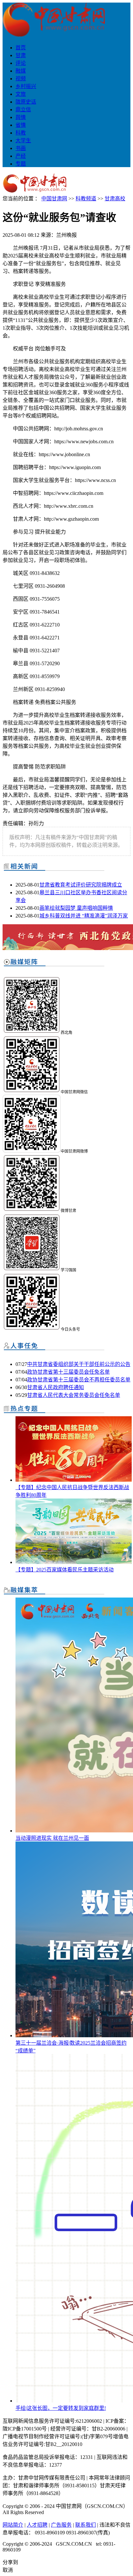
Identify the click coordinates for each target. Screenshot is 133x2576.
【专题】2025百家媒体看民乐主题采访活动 (65, 1570)
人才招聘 (37, 2525)
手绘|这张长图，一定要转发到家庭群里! (61, 2408)
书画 (21, 148)
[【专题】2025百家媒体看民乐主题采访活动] (74, 1562)
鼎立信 (23, 110)
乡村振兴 (26, 86)
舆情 (21, 117)
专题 (21, 164)
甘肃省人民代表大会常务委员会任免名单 (74, 1395)
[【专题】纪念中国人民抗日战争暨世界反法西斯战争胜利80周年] (74, 1480)
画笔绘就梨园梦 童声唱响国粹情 (76, 908)
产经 (21, 156)
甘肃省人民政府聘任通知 (56, 1387)
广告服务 (61, 2525)
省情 (21, 125)
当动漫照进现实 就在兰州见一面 (52, 1838)
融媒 (21, 71)
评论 (21, 63)
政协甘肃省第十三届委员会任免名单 (68, 1372)
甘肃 (21, 55)
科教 (21, 133)
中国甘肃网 (54, 199)
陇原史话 (26, 102)
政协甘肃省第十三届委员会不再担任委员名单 (79, 1380)
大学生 (23, 140)
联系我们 (86, 2525)
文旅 (21, 94)
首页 (21, 48)
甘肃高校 (115, 199)
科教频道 (86, 199)
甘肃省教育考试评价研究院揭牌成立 (81, 885)
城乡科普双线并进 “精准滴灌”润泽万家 (84, 916)
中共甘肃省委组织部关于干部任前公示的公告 (79, 1364)
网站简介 (13, 2525)
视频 (21, 79)
